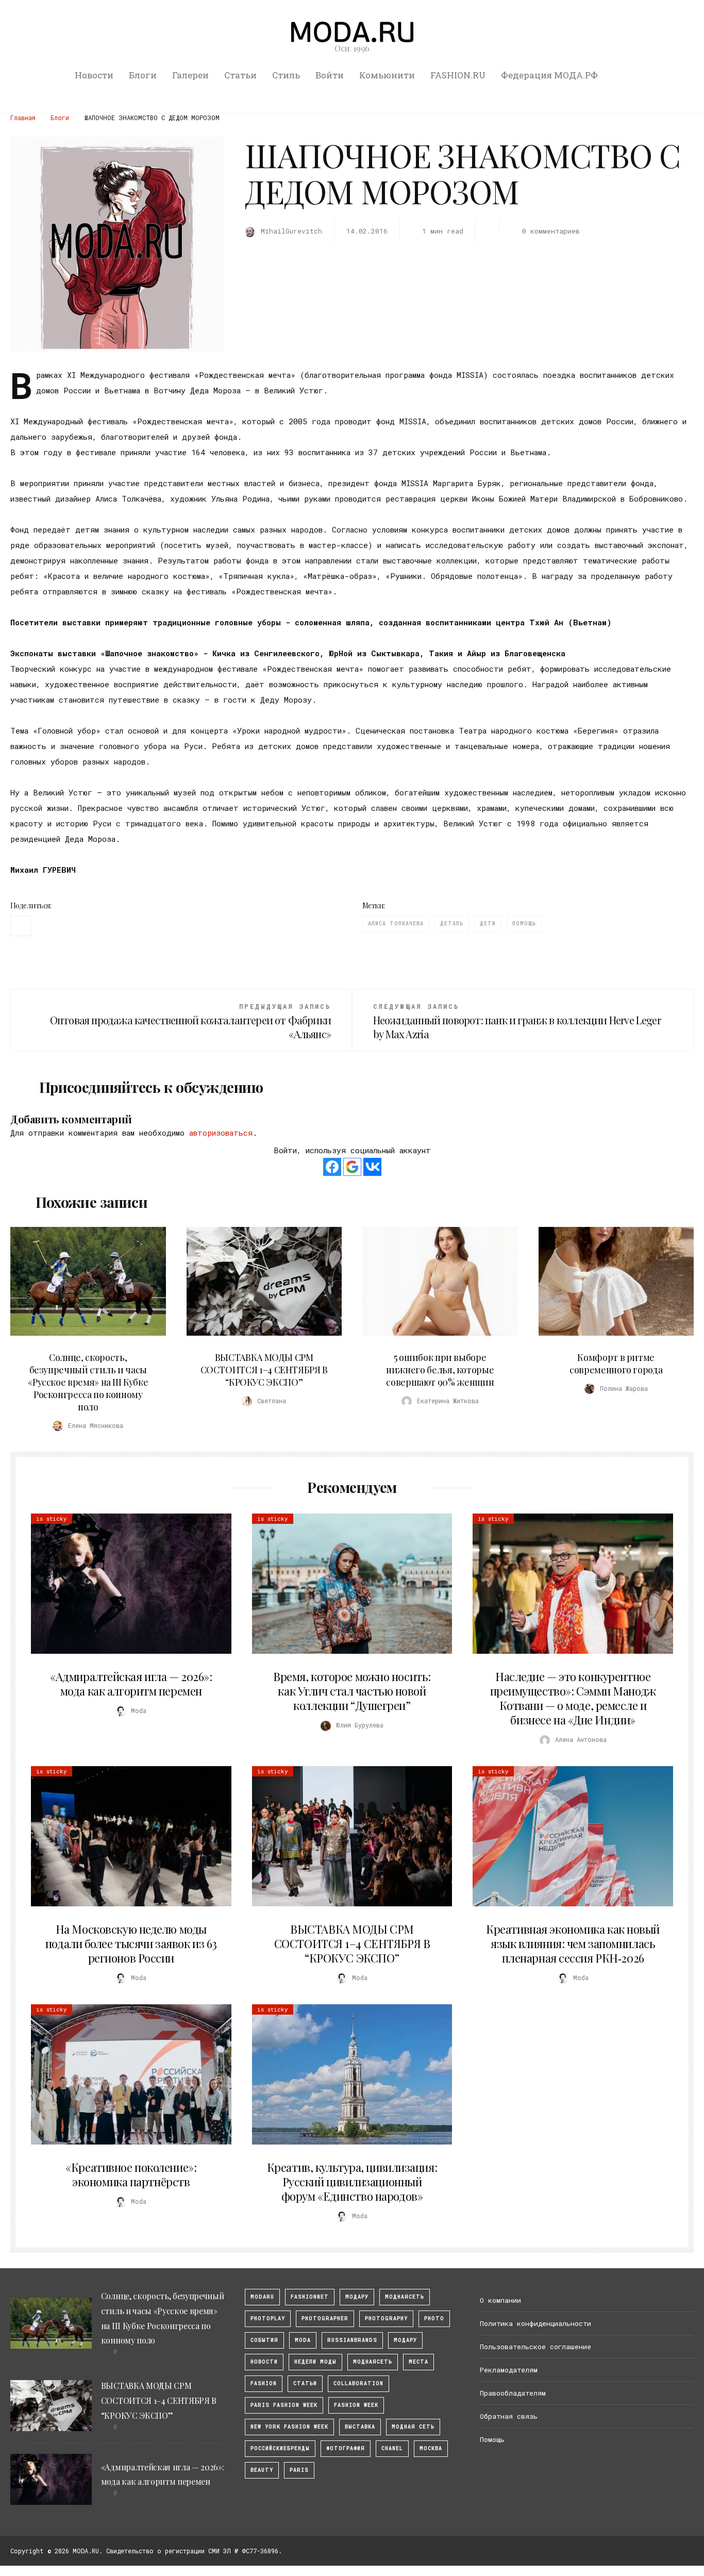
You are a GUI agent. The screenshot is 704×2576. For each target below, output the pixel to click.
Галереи (190, 75)
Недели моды (315, 2362)
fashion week (356, 2405)
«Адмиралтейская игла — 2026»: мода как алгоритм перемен (131, 1684)
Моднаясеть (373, 2362)
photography (386, 2319)
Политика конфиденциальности (535, 2323)
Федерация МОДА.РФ (549, 75)
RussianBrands (352, 2340)
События (264, 2340)
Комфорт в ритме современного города (616, 1364)
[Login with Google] (352, 1167)
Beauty (262, 2470)
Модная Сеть (413, 2427)
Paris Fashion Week (284, 2405)
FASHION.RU (458, 75)
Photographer (325, 2319)
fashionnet (310, 2297)
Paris (299, 2470)
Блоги (143, 75)
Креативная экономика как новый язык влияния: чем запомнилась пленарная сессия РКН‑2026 (573, 1943)
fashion (264, 2383)
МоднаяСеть (405, 2297)
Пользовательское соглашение (535, 2347)
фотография (346, 2448)
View (82, 1281)
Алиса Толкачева (396, 924)
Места (418, 2362)
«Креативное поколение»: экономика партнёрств (131, 2174)
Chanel (392, 2448)
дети (488, 924)
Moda (303, 2340)
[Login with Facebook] (332, 1167)
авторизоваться (221, 1133)
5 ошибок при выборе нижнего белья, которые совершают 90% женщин (440, 1370)
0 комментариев (551, 231)
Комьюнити (387, 75)
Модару (405, 2340)
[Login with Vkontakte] (372, 1167)
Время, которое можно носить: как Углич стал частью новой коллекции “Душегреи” (352, 1691)
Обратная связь (509, 2416)
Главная (23, 118)
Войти (330, 75)
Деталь (452, 924)
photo (434, 2319)
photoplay (268, 2319)
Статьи (240, 75)
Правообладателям (513, 2393)
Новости (94, 75)
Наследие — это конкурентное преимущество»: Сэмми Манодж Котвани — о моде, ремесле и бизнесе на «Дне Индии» (573, 1698)
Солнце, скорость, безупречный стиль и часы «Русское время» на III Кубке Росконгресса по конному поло (88, 1382)
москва (431, 2448)
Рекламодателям (509, 2370)
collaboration (358, 2383)
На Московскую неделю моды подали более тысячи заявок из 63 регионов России (131, 1943)
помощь (524, 924)
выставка (360, 2427)
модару (357, 2297)
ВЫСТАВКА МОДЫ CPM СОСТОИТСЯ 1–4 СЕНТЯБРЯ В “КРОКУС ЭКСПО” (264, 1370)
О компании (500, 2300)
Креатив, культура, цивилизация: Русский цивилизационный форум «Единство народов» (352, 2182)
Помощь (492, 2439)
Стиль (286, 75)
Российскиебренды (280, 2448)
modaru (262, 2297)
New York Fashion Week (289, 2427)
